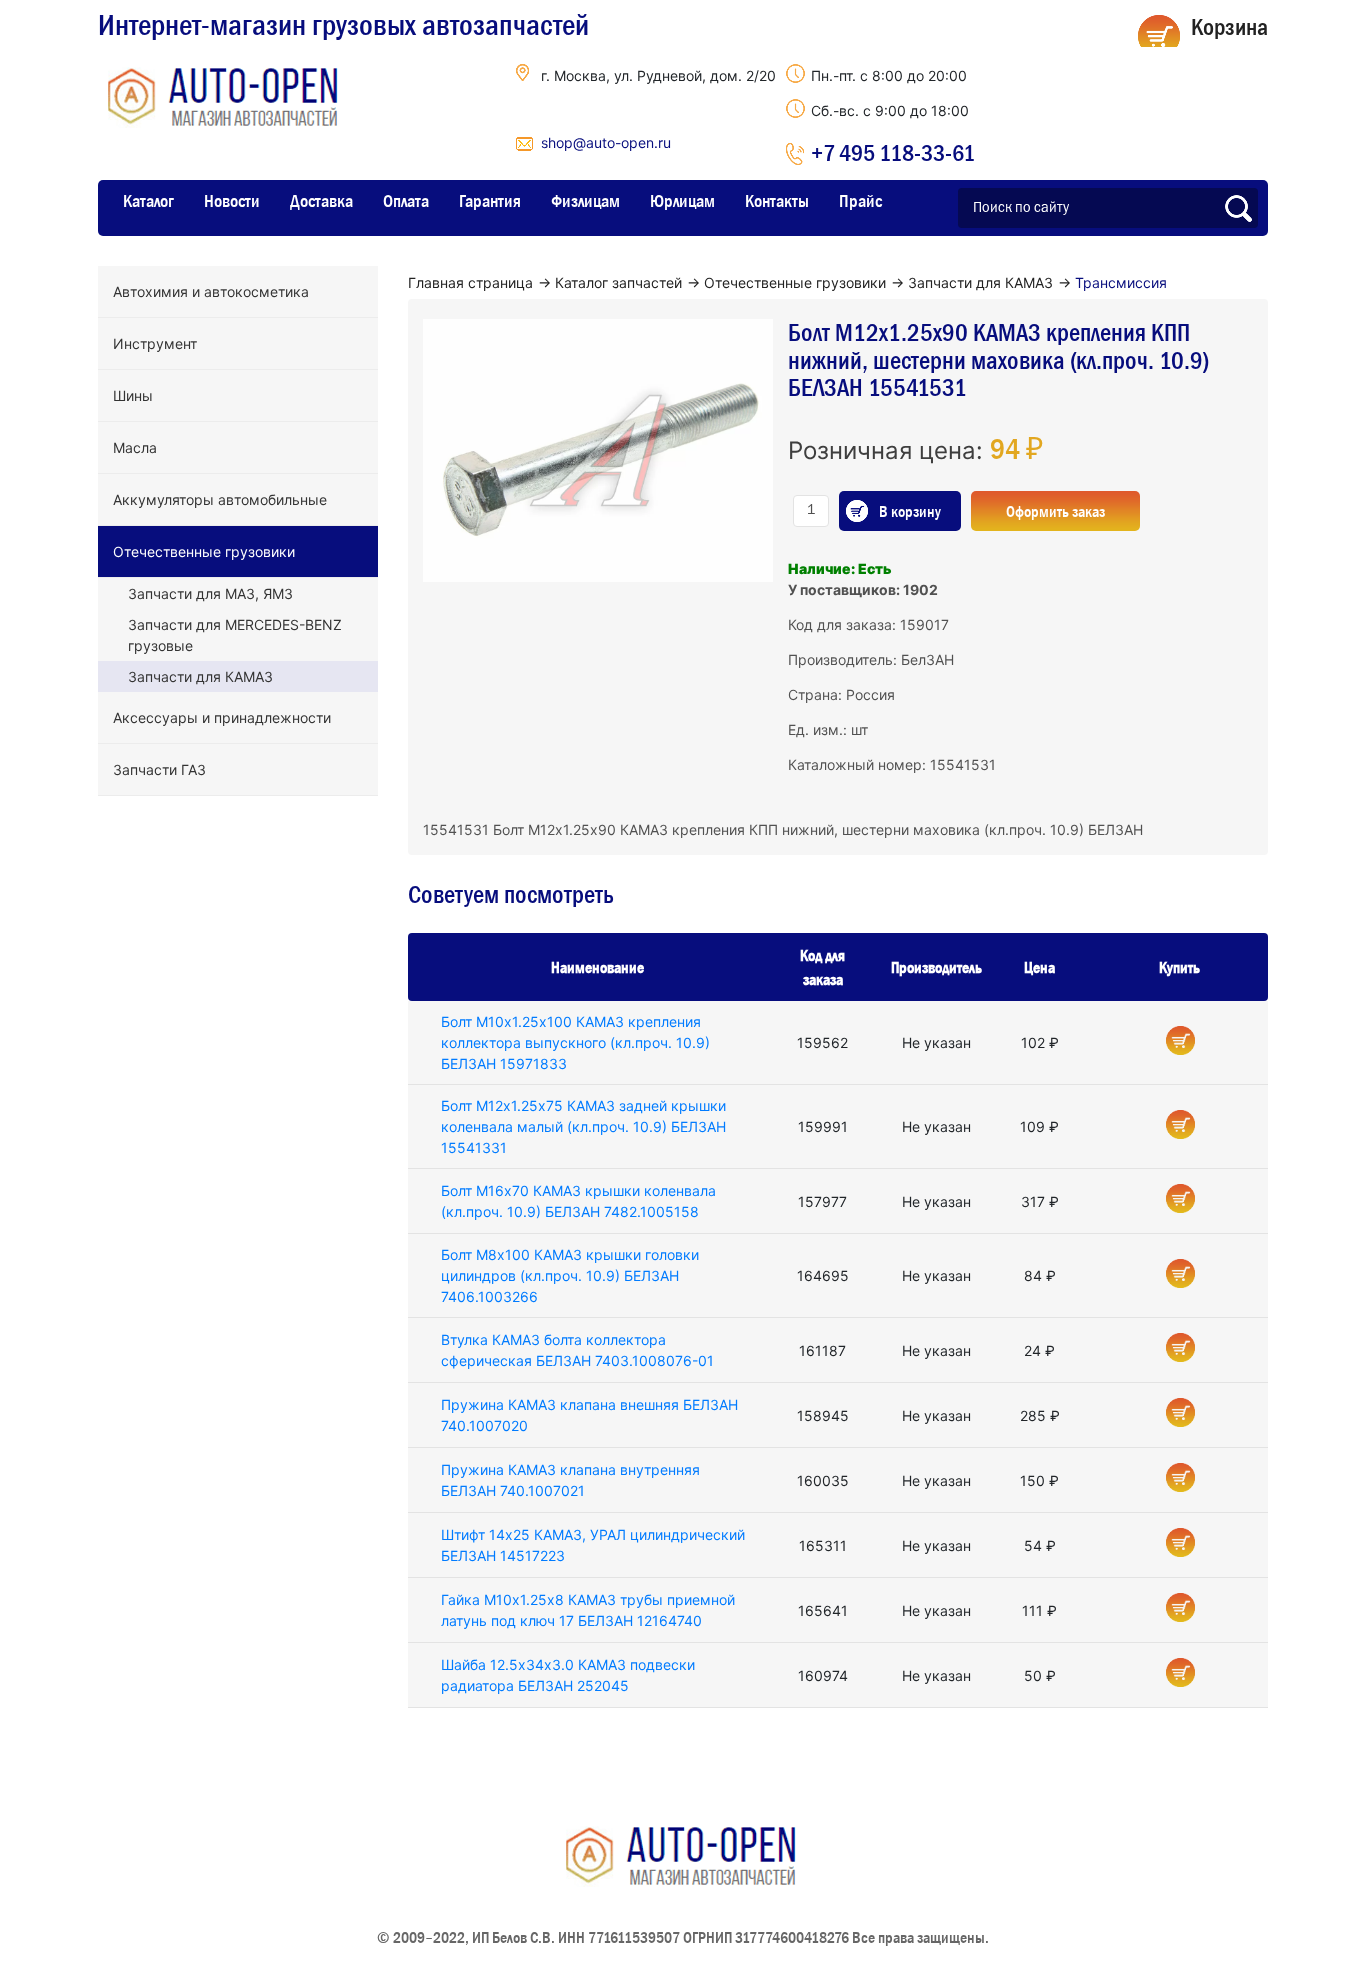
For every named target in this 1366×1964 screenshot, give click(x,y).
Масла (135, 447)
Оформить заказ (1055, 511)
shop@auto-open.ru (606, 142)
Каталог (148, 201)
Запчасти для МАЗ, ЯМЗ (210, 593)
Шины (133, 395)
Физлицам (585, 201)
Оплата (406, 201)
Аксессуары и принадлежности (222, 717)
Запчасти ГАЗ (159, 769)
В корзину (910, 511)
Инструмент (155, 343)
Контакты (777, 201)
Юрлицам (682, 201)
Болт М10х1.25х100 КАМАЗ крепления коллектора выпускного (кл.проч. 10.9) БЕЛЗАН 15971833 (575, 1042)
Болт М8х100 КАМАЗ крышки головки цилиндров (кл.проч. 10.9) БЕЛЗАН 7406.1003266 (570, 1275)
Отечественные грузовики (204, 551)
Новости (232, 201)
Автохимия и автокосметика (211, 291)
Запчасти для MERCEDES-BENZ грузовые (235, 635)
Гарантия (490, 201)
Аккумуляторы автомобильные (220, 499)
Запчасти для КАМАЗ (200, 676)
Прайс (860, 201)
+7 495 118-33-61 (893, 152)
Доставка (321, 201)
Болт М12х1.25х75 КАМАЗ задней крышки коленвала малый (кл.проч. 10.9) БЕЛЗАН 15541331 (583, 1126)
